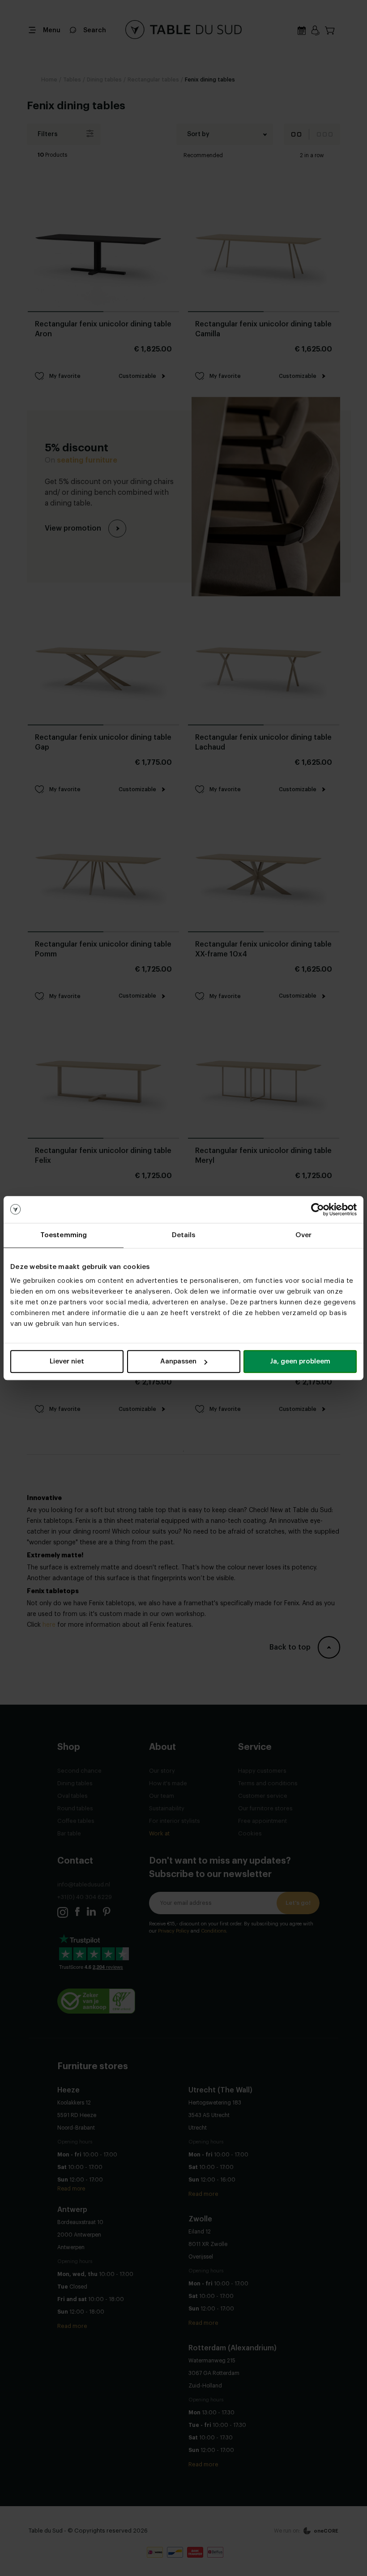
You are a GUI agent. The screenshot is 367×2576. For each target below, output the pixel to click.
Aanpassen (178, 1361)
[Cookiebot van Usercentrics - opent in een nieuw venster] (318, 1209)
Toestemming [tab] (64, 1235)
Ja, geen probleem (300, 1361)
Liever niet (67, 1361)
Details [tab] (184, 1235)
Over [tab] (303, 1235)
